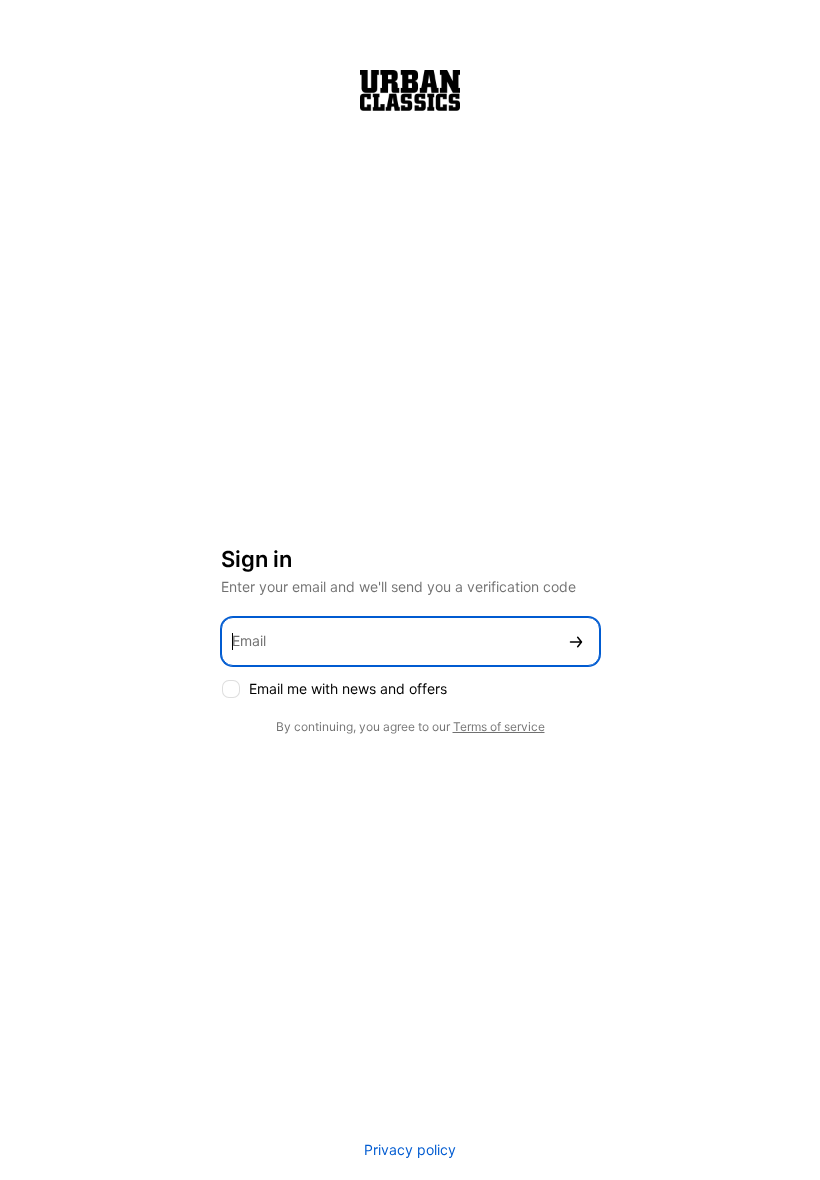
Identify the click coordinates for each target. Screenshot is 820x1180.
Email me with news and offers (348, 688)
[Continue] (576, 641)
